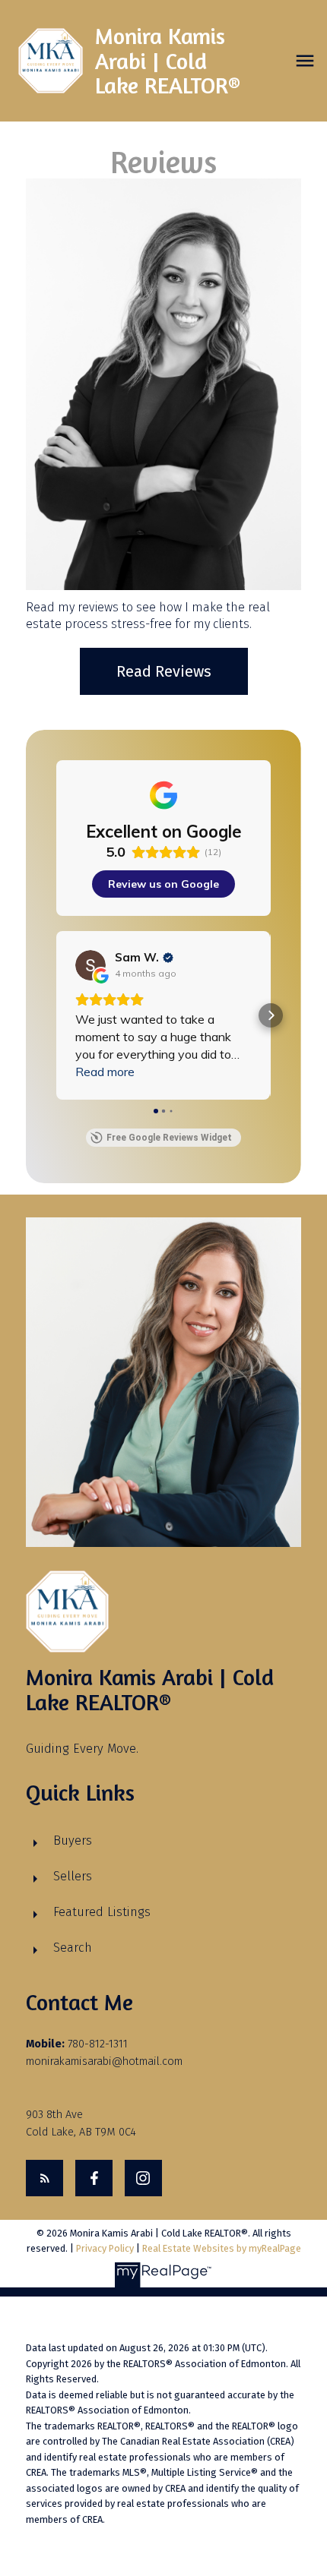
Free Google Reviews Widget (169, 1138)
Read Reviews (164, 671)
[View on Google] (90, 965)
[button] (56, 1015)
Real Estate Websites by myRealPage (222, 2248)
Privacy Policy (105, 2248)
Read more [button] (105, 1072)
